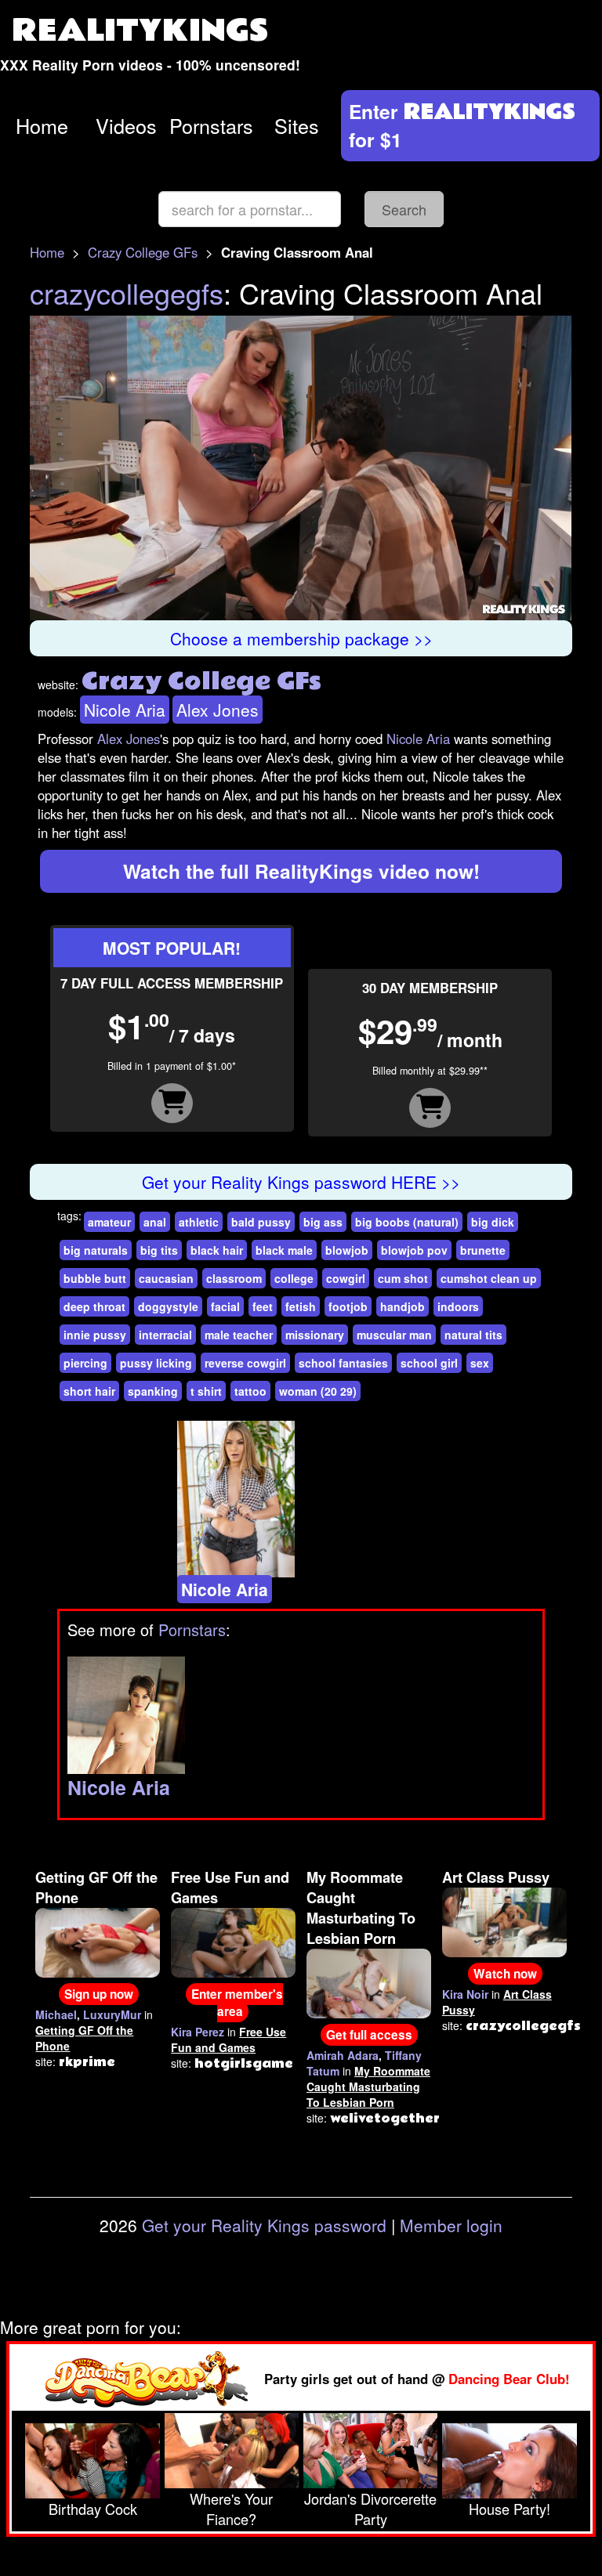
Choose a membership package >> (301, 638)
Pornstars (211, 125)
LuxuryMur (112, 2014)
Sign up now (99, 1994)
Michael (56, 2014)
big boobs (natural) (407, 1222)
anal (155, 1222)
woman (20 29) (318, 1391)
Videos (126, 125)
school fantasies (343, 1363)
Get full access (369, 2035)
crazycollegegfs (127, 293)
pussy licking (156, 1363)
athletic (199, 1222)
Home (42, 125)
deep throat (94, 1306)
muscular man (394, 1335)
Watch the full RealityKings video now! (301, 871)
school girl (429, 1363)
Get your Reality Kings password (264, 2225)
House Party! (510, 2509)
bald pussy (261, 1222)
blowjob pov (414, 1250)
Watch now (505, 1974)
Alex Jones (218, 710)
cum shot (403, 1278)
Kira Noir (465, 1994)
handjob (403, 1306)
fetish (301, 1306)
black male (284, 1250)
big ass (323, 1222)
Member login (451, 2225)
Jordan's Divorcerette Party (370, 2509)
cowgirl (346, 1278)
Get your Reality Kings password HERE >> (301, 1182)
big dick (493, 1222)
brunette (483, 1250)
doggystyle (168, 1306)
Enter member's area (237, 2003)
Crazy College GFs (143, 252)
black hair (217, 1250)
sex (480, 1363)
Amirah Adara (343, 2055)
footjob (348, 1306)
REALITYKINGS (140, 31)
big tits (159, 1250)
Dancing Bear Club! (509, 2379)
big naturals (96, 1250)
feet (263, 1306)
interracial (165, 1335)
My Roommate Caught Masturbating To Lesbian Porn (361, 1908)
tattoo (250, 1391)
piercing (85, 1363)
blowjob (347, 1250)
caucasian (166, 1278)
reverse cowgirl (245, 1363)
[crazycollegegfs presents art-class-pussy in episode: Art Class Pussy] (504, 1920)
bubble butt (95, 1278)
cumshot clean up (489, 1278)
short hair (89, 1391)
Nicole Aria (125, 710)
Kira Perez (198, 2032)
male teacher (239, 1335)
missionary (315, 1335)
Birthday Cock (93, 2509)
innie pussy (95, 1335)
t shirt (206, 1391)
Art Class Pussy (496, 1877)
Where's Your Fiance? (231, 2509)
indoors (458, 1306)
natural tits (473, 1335)
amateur (109, 1222)
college (294, 1278)
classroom (234, 1278)
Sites (297, 125)
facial (225, 1306)
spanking (153, 1391)
